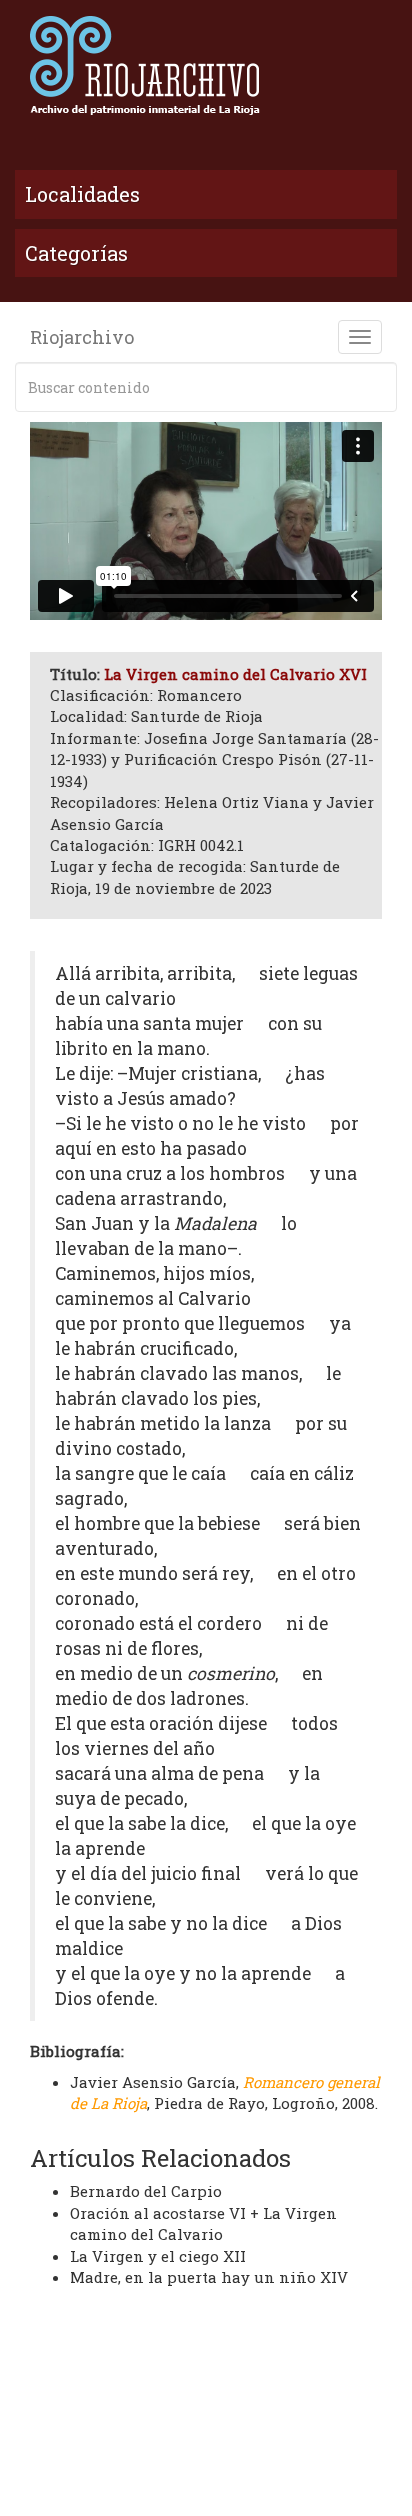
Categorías (76, 253)
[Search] (378, 387)
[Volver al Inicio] (206, 65)
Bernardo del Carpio (146, 2191)
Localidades (82, 194)
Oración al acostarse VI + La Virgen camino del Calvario (203, 2223)
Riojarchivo (82, 337)
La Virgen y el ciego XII (158, 2256)
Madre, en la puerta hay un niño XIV (209, 2277)
